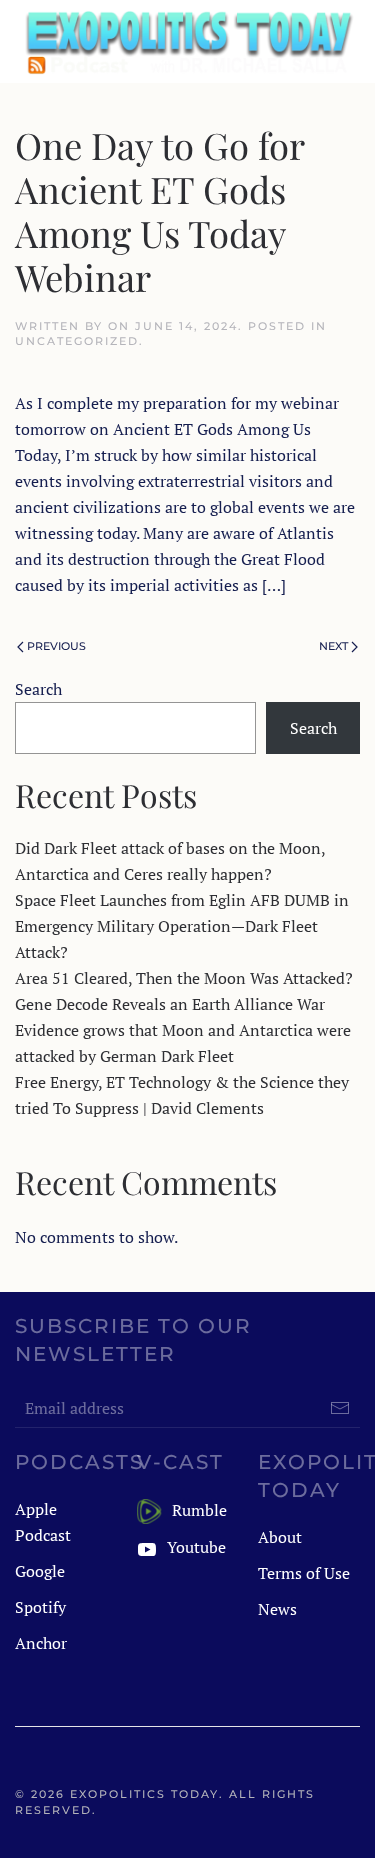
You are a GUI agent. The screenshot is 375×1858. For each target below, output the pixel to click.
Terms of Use (304, 1573)
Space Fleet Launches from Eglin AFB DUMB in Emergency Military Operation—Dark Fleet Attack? (182, 926)
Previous (56, 646)
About (280, 1537)
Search (38, 689)
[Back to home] (187, 41)
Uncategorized (77, 341)
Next (333, 646)
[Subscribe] (340, 1408)
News (277, 1609)
